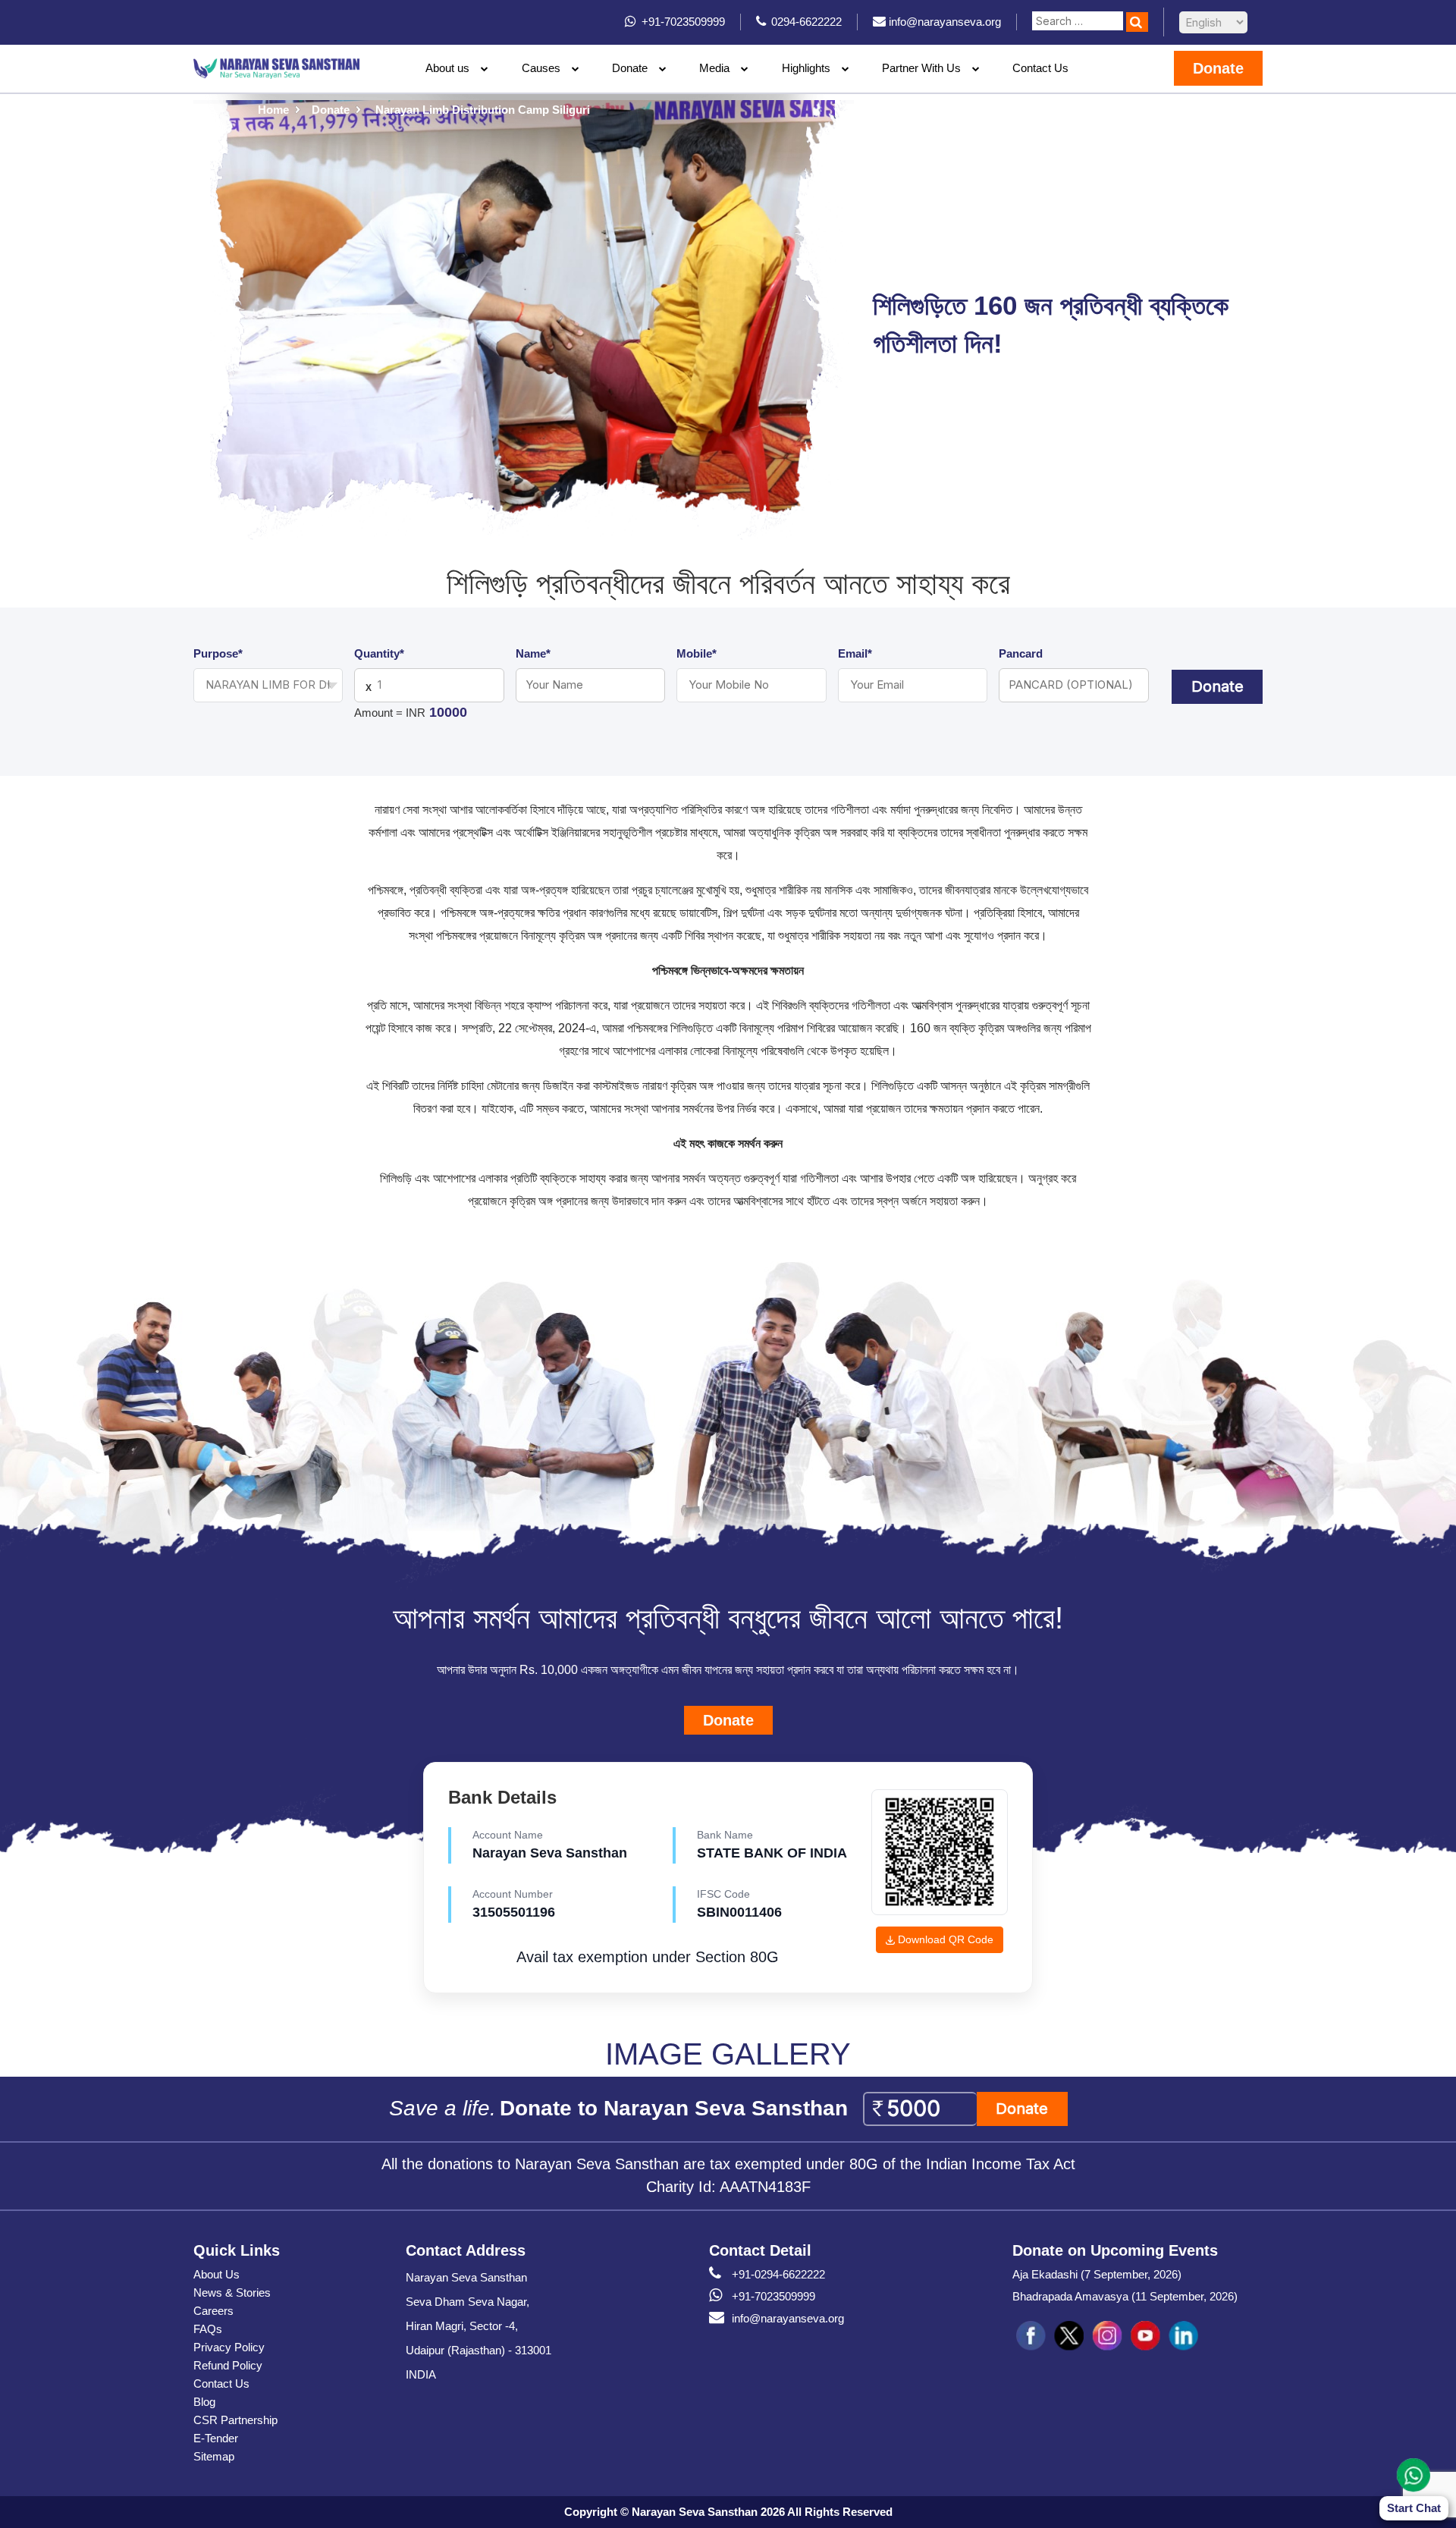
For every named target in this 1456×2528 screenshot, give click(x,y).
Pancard (1021, 653)
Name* (533, 653)
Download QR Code (944, 1939)
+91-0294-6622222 (778, 2274)
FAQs (208, 2329)
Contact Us (1040, 68)
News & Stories (232, 2292)
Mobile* (697, 653)
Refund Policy (228, 2365)
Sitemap (214, 2456)
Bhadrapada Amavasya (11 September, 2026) (1125, 2296)
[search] (1137, 22)
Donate (630, 68)
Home (273, 110)
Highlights (806, 68)
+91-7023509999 (773, 2296)
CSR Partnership (235, 2420)
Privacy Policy (229, 2347)
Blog (204, 2402)
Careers (213, 2311)
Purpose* (218, 653)
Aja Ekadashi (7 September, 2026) (1097, 2274)
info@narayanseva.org (788, 2318)
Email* (855, 653)
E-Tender (216, 2438)
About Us (217, 2274)
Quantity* (379, 653)
